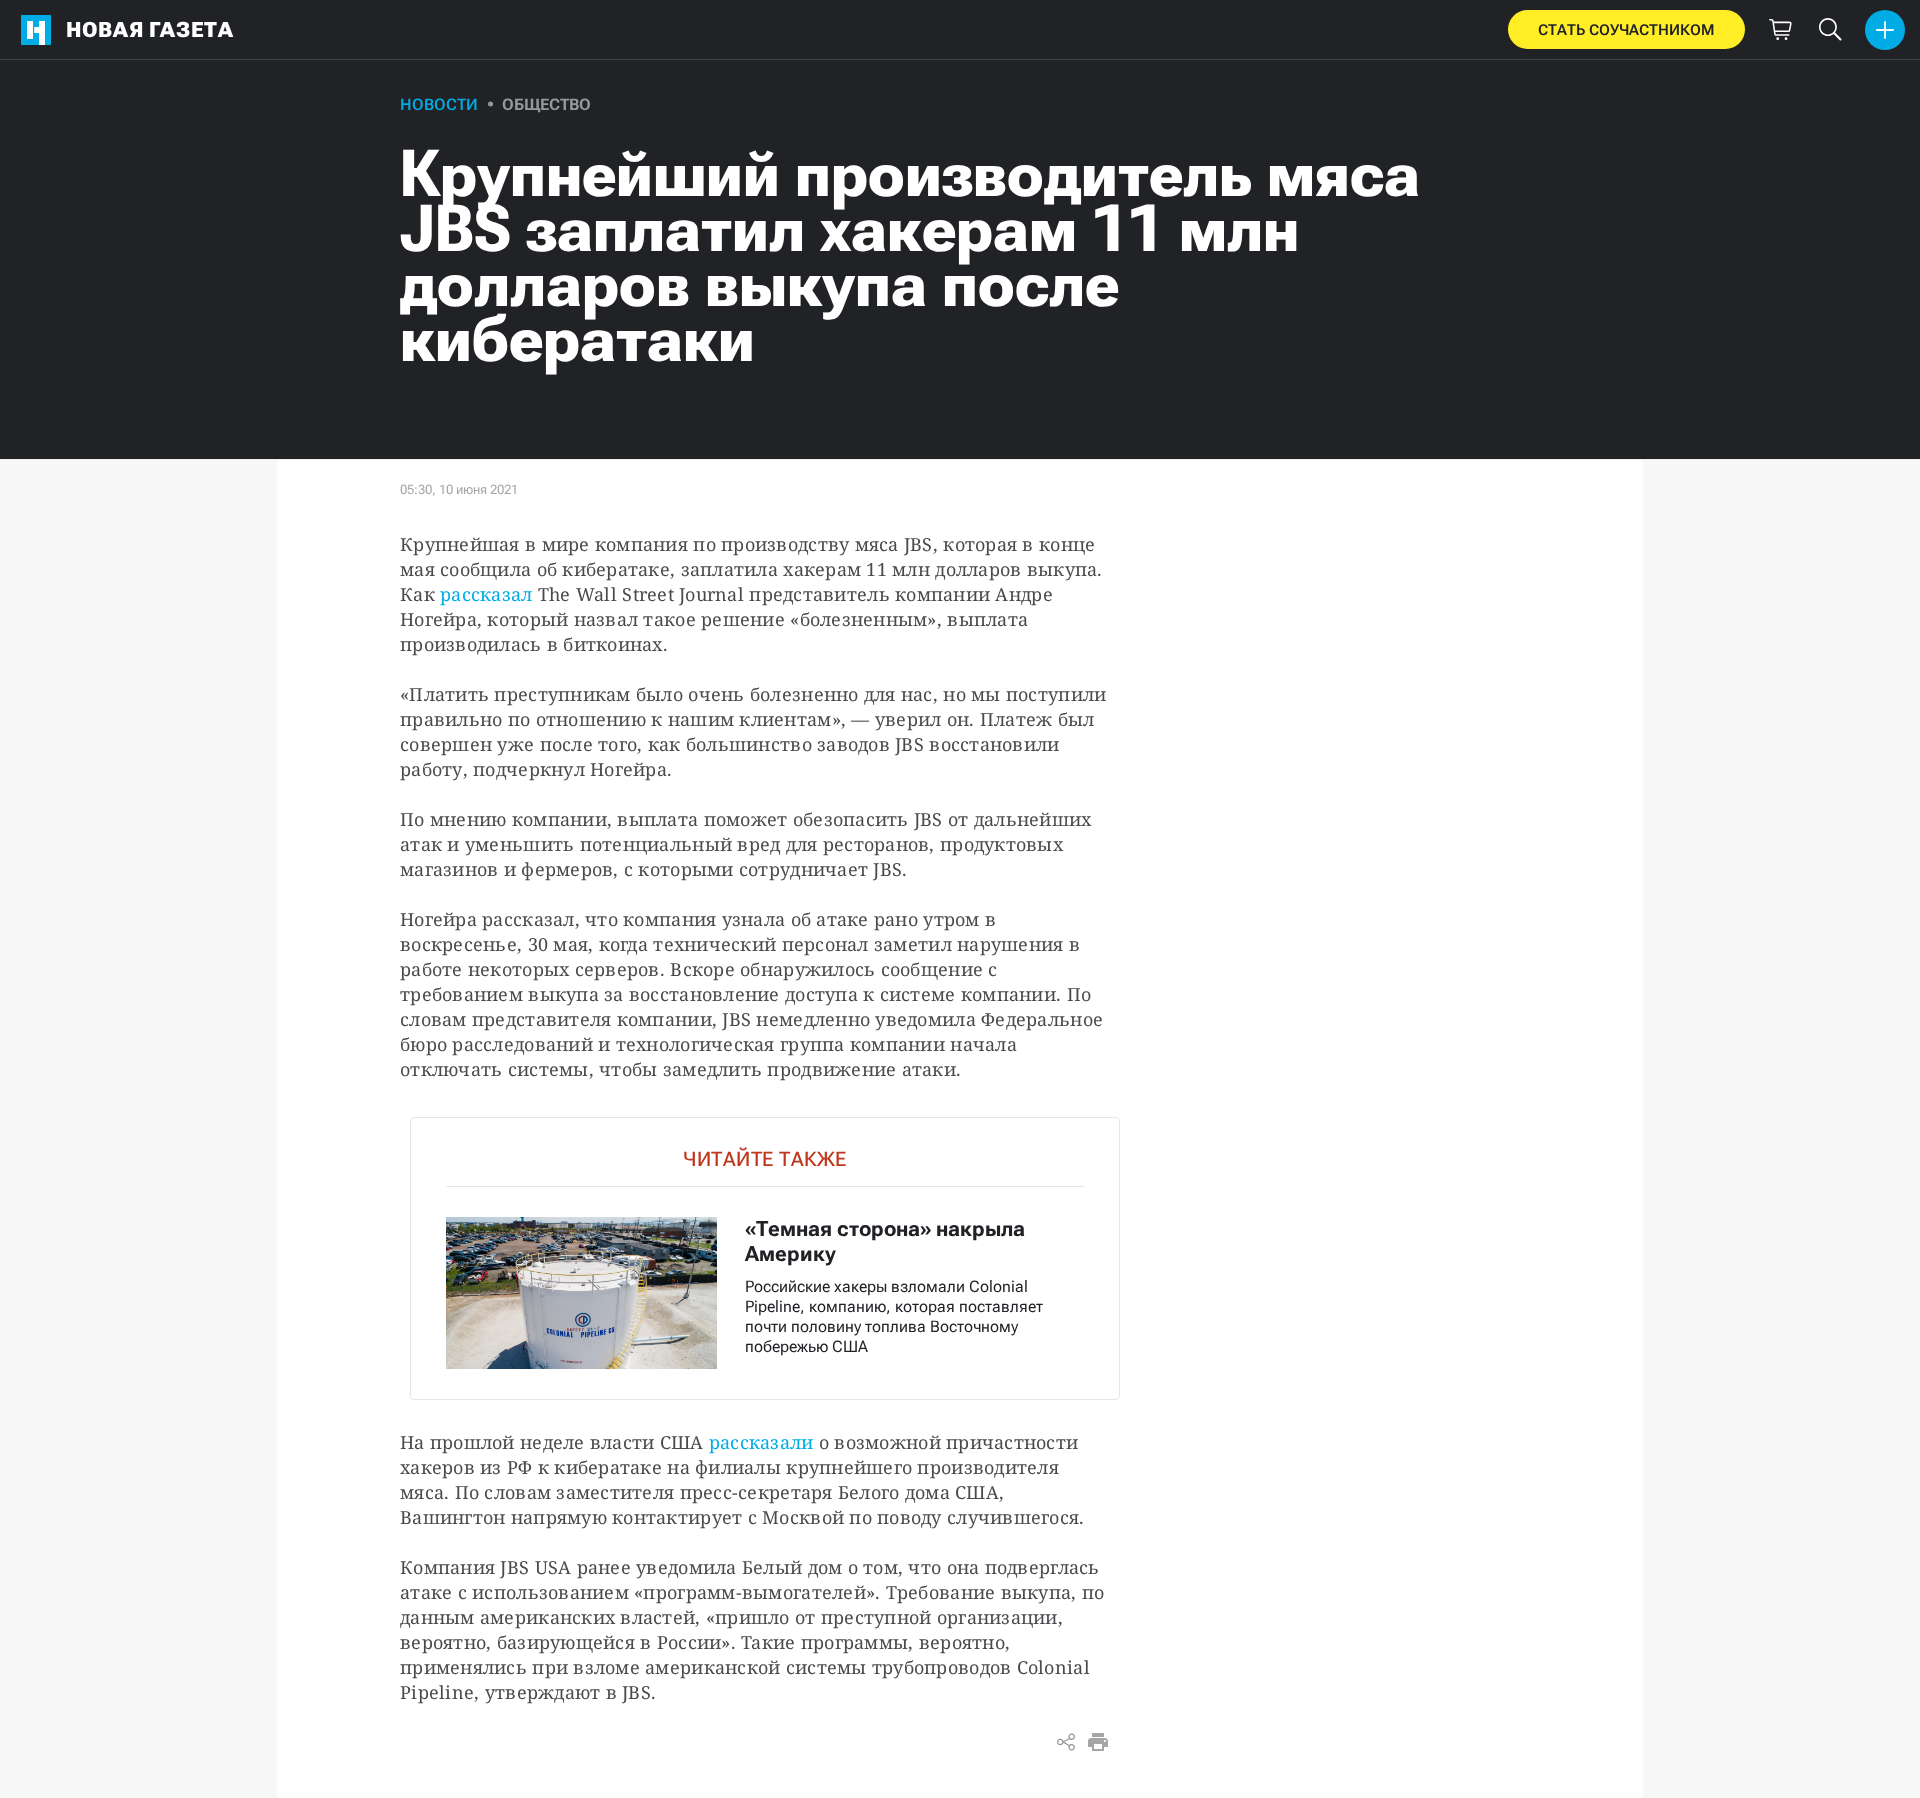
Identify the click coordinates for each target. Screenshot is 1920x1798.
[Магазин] (1780, 30)
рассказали (761, 1442)
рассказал (486, 594)
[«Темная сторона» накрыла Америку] (765, 1258)
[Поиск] (1830, 30)
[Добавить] (1885, 30)
